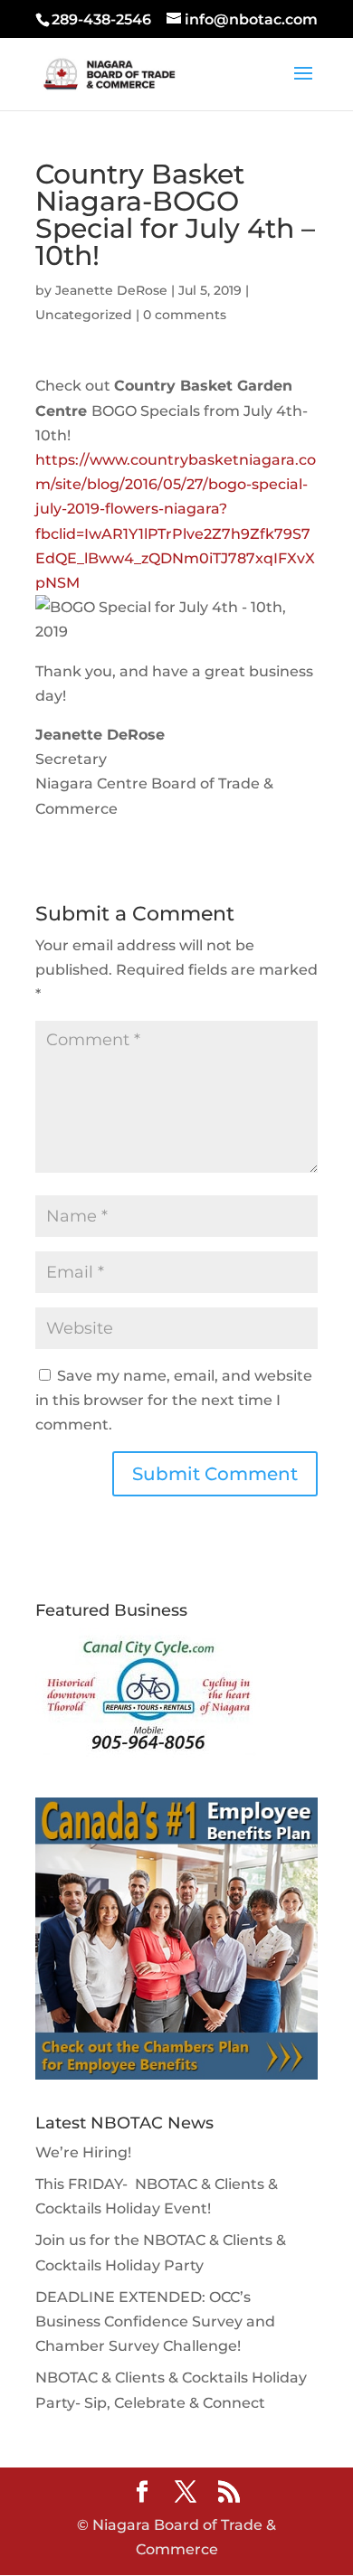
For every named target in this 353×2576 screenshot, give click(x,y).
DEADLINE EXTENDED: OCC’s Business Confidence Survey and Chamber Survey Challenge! (155, 2321)
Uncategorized (84, 315)
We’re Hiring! (83, 2152)
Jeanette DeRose (111, 290)
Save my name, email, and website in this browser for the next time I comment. (174, 1400)
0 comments (185, 315)
